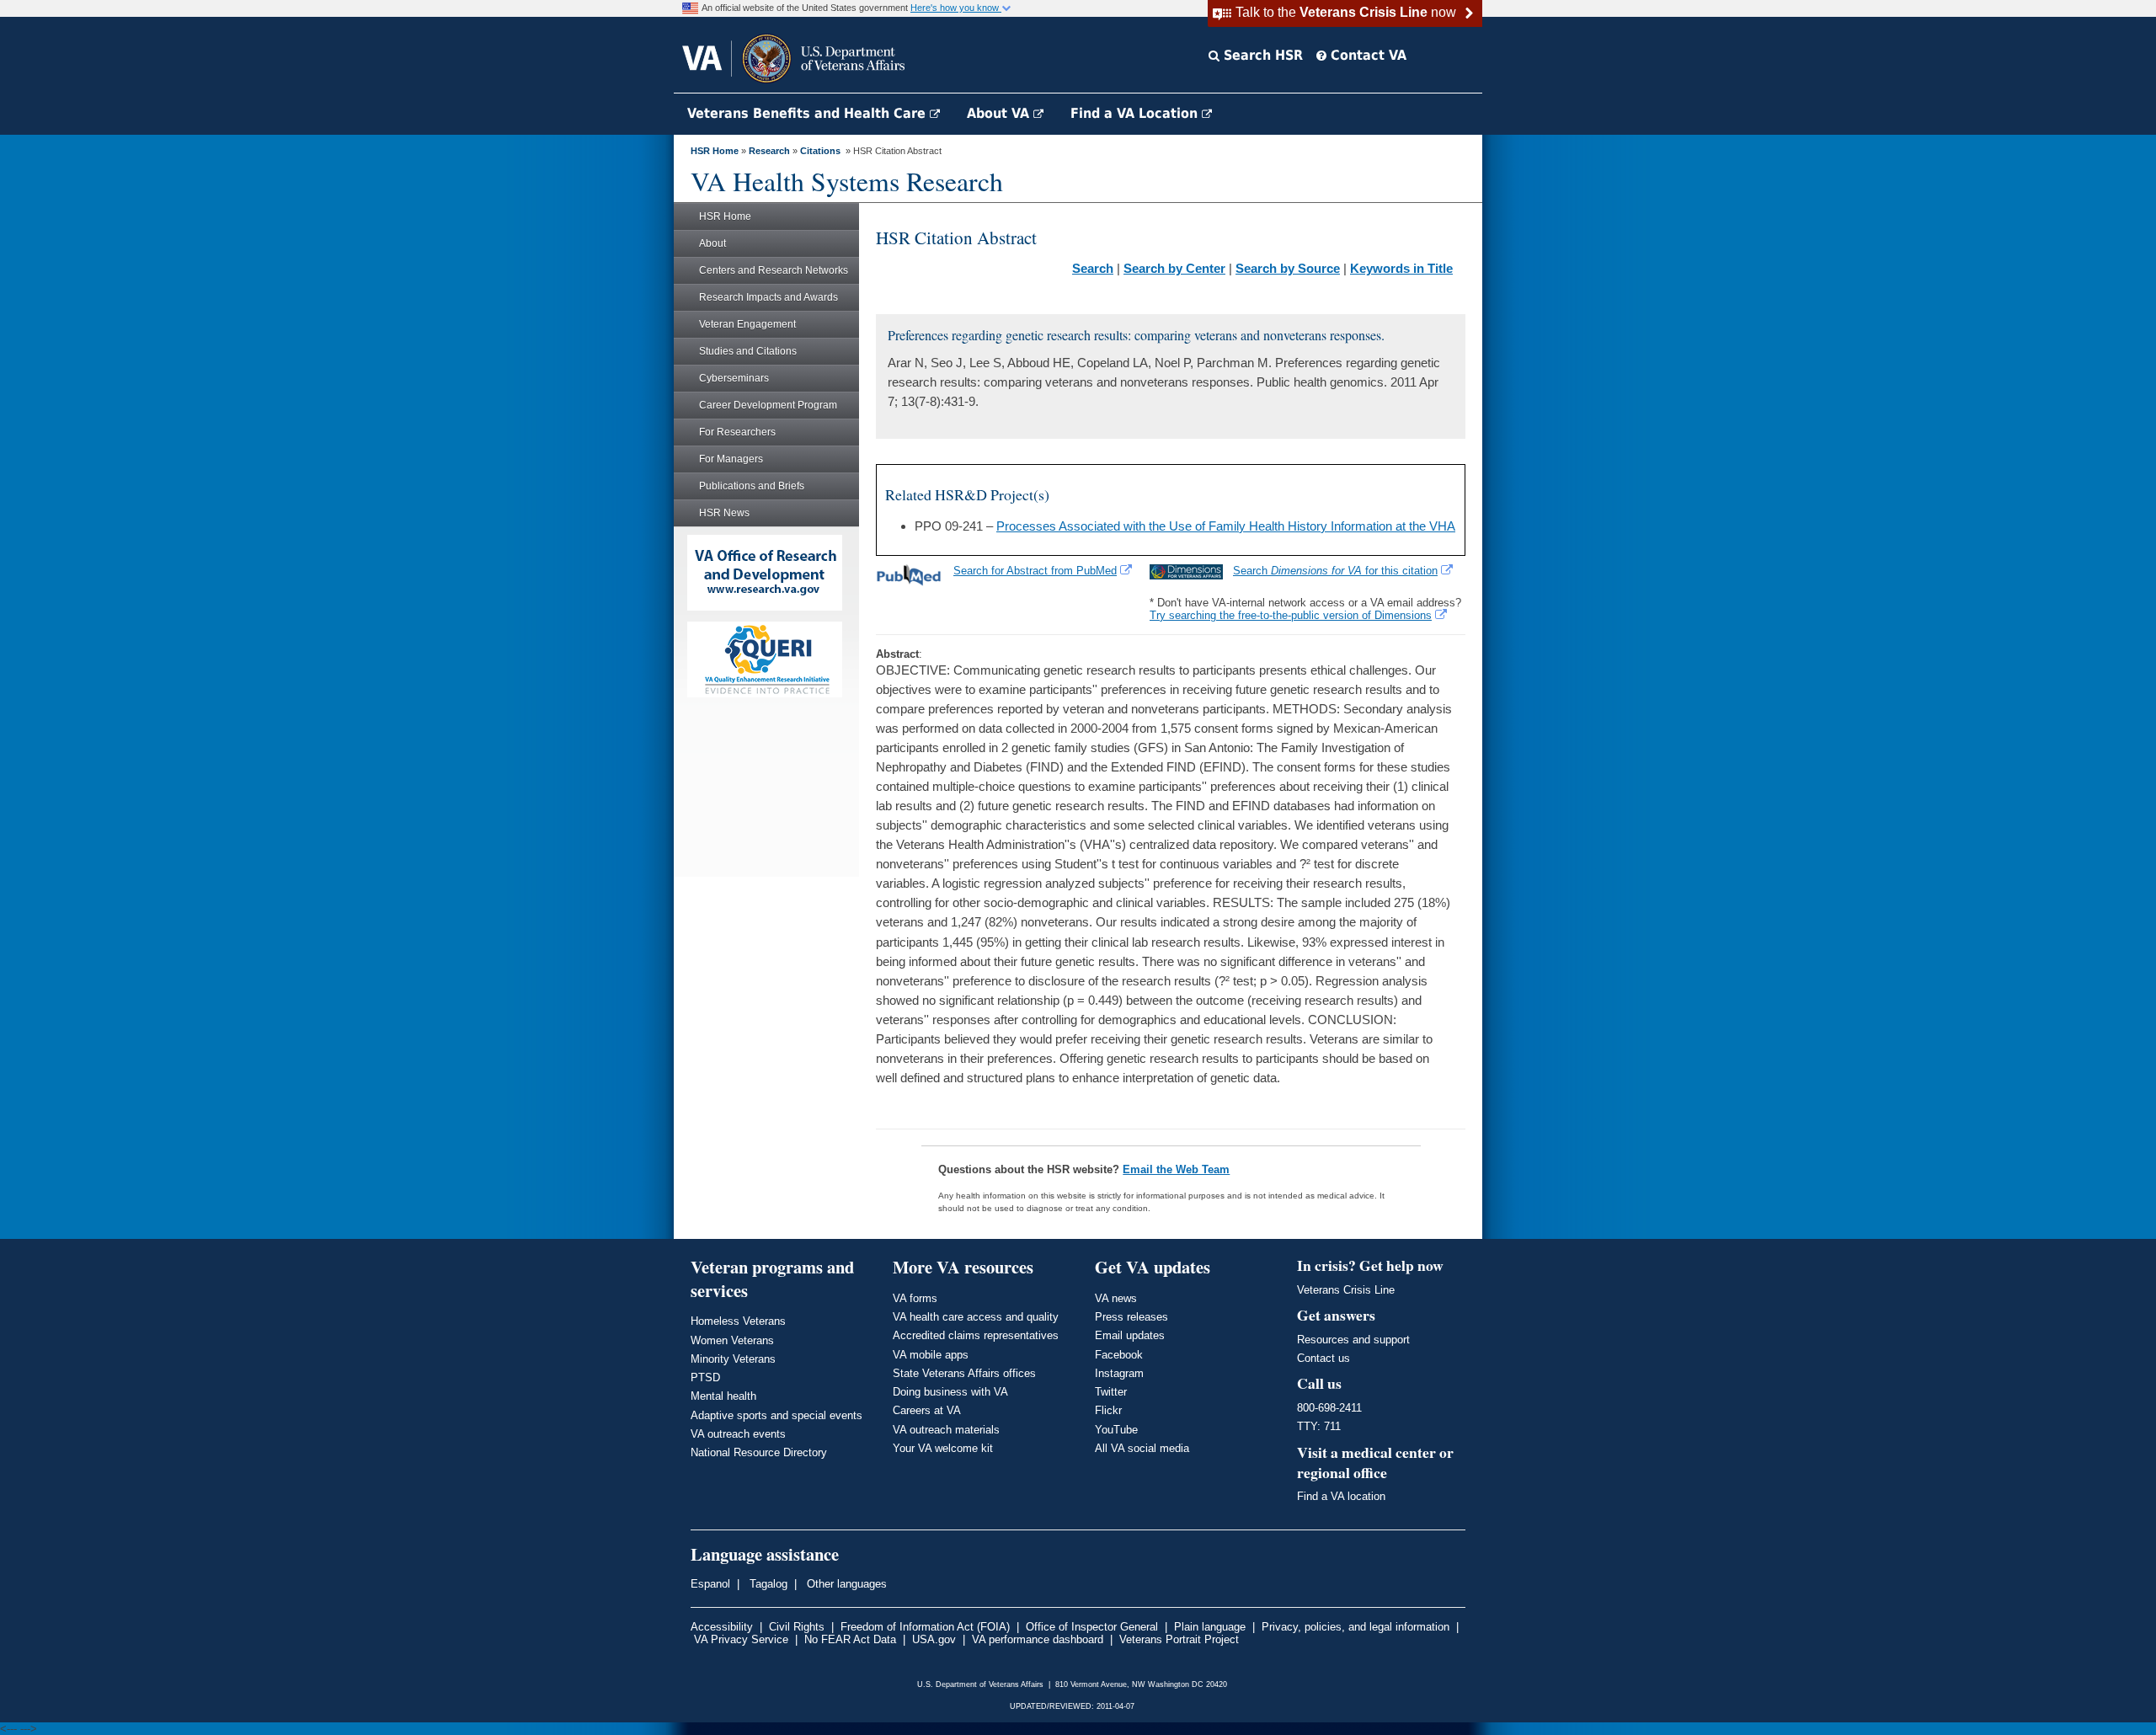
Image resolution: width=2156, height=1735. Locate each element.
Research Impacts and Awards (768, 297)
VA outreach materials (946, 1430)
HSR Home (715, 151)
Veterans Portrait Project (1179, 1639)
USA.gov (934, 1639)
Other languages (845, 1584)
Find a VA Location (1136, 113)
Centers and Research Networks (774, 270)
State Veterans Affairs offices (964, 1373)
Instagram (1119, 1373)
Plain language (1210, 1627)
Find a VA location (1341, 1496)
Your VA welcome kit (943, 1448)
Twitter (1111, 1392)
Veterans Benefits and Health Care (808, 113)
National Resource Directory (759, 1452)
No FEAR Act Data (850, 1639)
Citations (820, 151)
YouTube (1116, 1430)
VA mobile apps (931, 1355)
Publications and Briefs (752, 486)
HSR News (724, 513)
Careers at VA (927, 1410)
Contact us (1323, 1358)
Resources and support (1353, 1340)
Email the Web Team (1176, 1169)
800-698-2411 (1329, 1408)
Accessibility (722, 1627)
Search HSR (1261, 55)
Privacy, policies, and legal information (1356, 1627)
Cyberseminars (734, 378)
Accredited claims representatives (976, 1335)
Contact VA (1366, 55)
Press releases (1131, 1317)
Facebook (1119, 1355)
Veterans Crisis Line (1346, 1290)
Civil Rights (797, 1627)
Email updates (1130, 1335)
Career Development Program (768, 405)
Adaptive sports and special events (776, 1415)
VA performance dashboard (1038, 1639)
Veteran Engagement (747, 324)
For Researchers (737, 432)
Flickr (1108, 1410)
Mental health (723, 1396)
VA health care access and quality (976, 1317)
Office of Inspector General (1092, 1627)
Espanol (710, 1584)
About (712, 243)
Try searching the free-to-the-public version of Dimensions (1291, 615)
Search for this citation (1335, 571)
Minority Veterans (733, 1359)
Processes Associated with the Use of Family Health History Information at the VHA (1226, 526)
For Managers (731, 459)
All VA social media (1142, 1448)
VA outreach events (738, 1434)
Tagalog (767, 1584)
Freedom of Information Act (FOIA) (925, 1627)
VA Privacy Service (741, 1639)
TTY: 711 (1319, 1426)
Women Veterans (732, 1340)
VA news (1116, 1298)
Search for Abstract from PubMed (1035, 571)
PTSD (705, 1377)
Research (769, 151)
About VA (1000, 113)
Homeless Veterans (738, 1321)
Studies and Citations (748, 351)
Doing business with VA (950, 1392)
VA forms (915, 1298)
